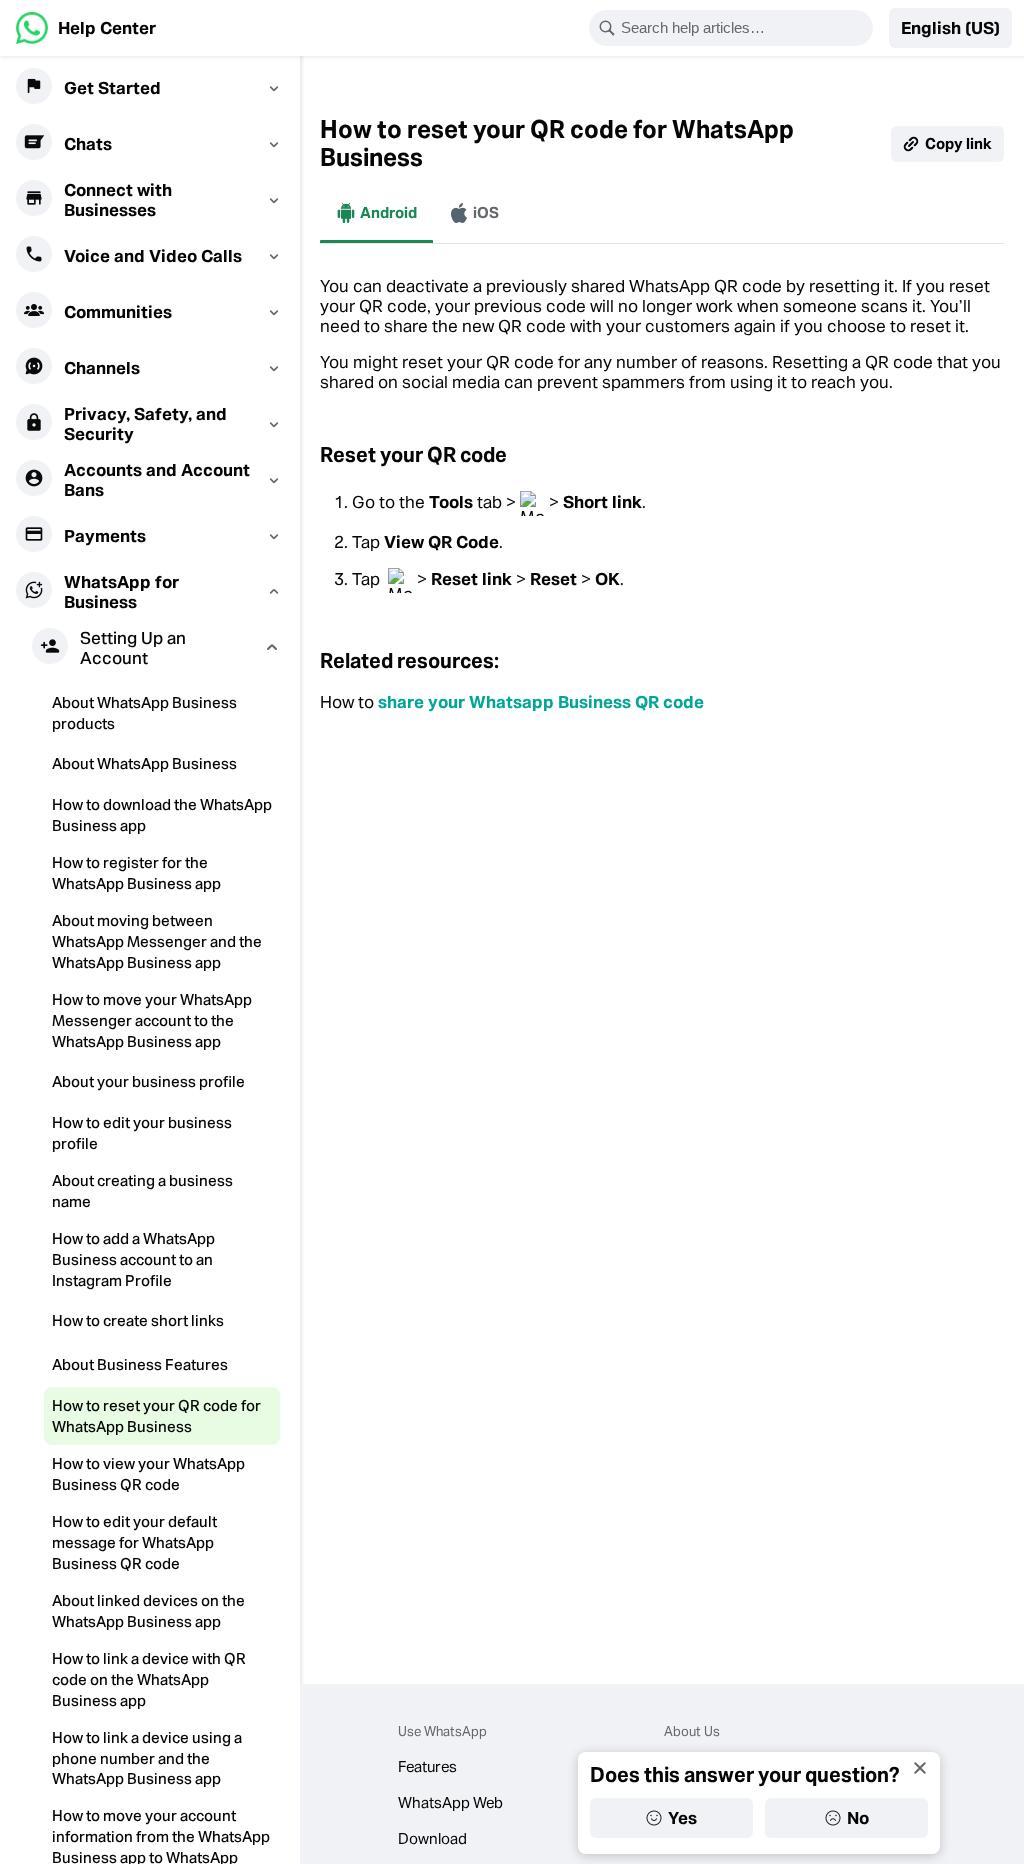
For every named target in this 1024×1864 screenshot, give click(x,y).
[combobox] (744, 28)
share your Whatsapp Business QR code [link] (541, 702)
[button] (950, 28)
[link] (86, 28)
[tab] (376, 213)
